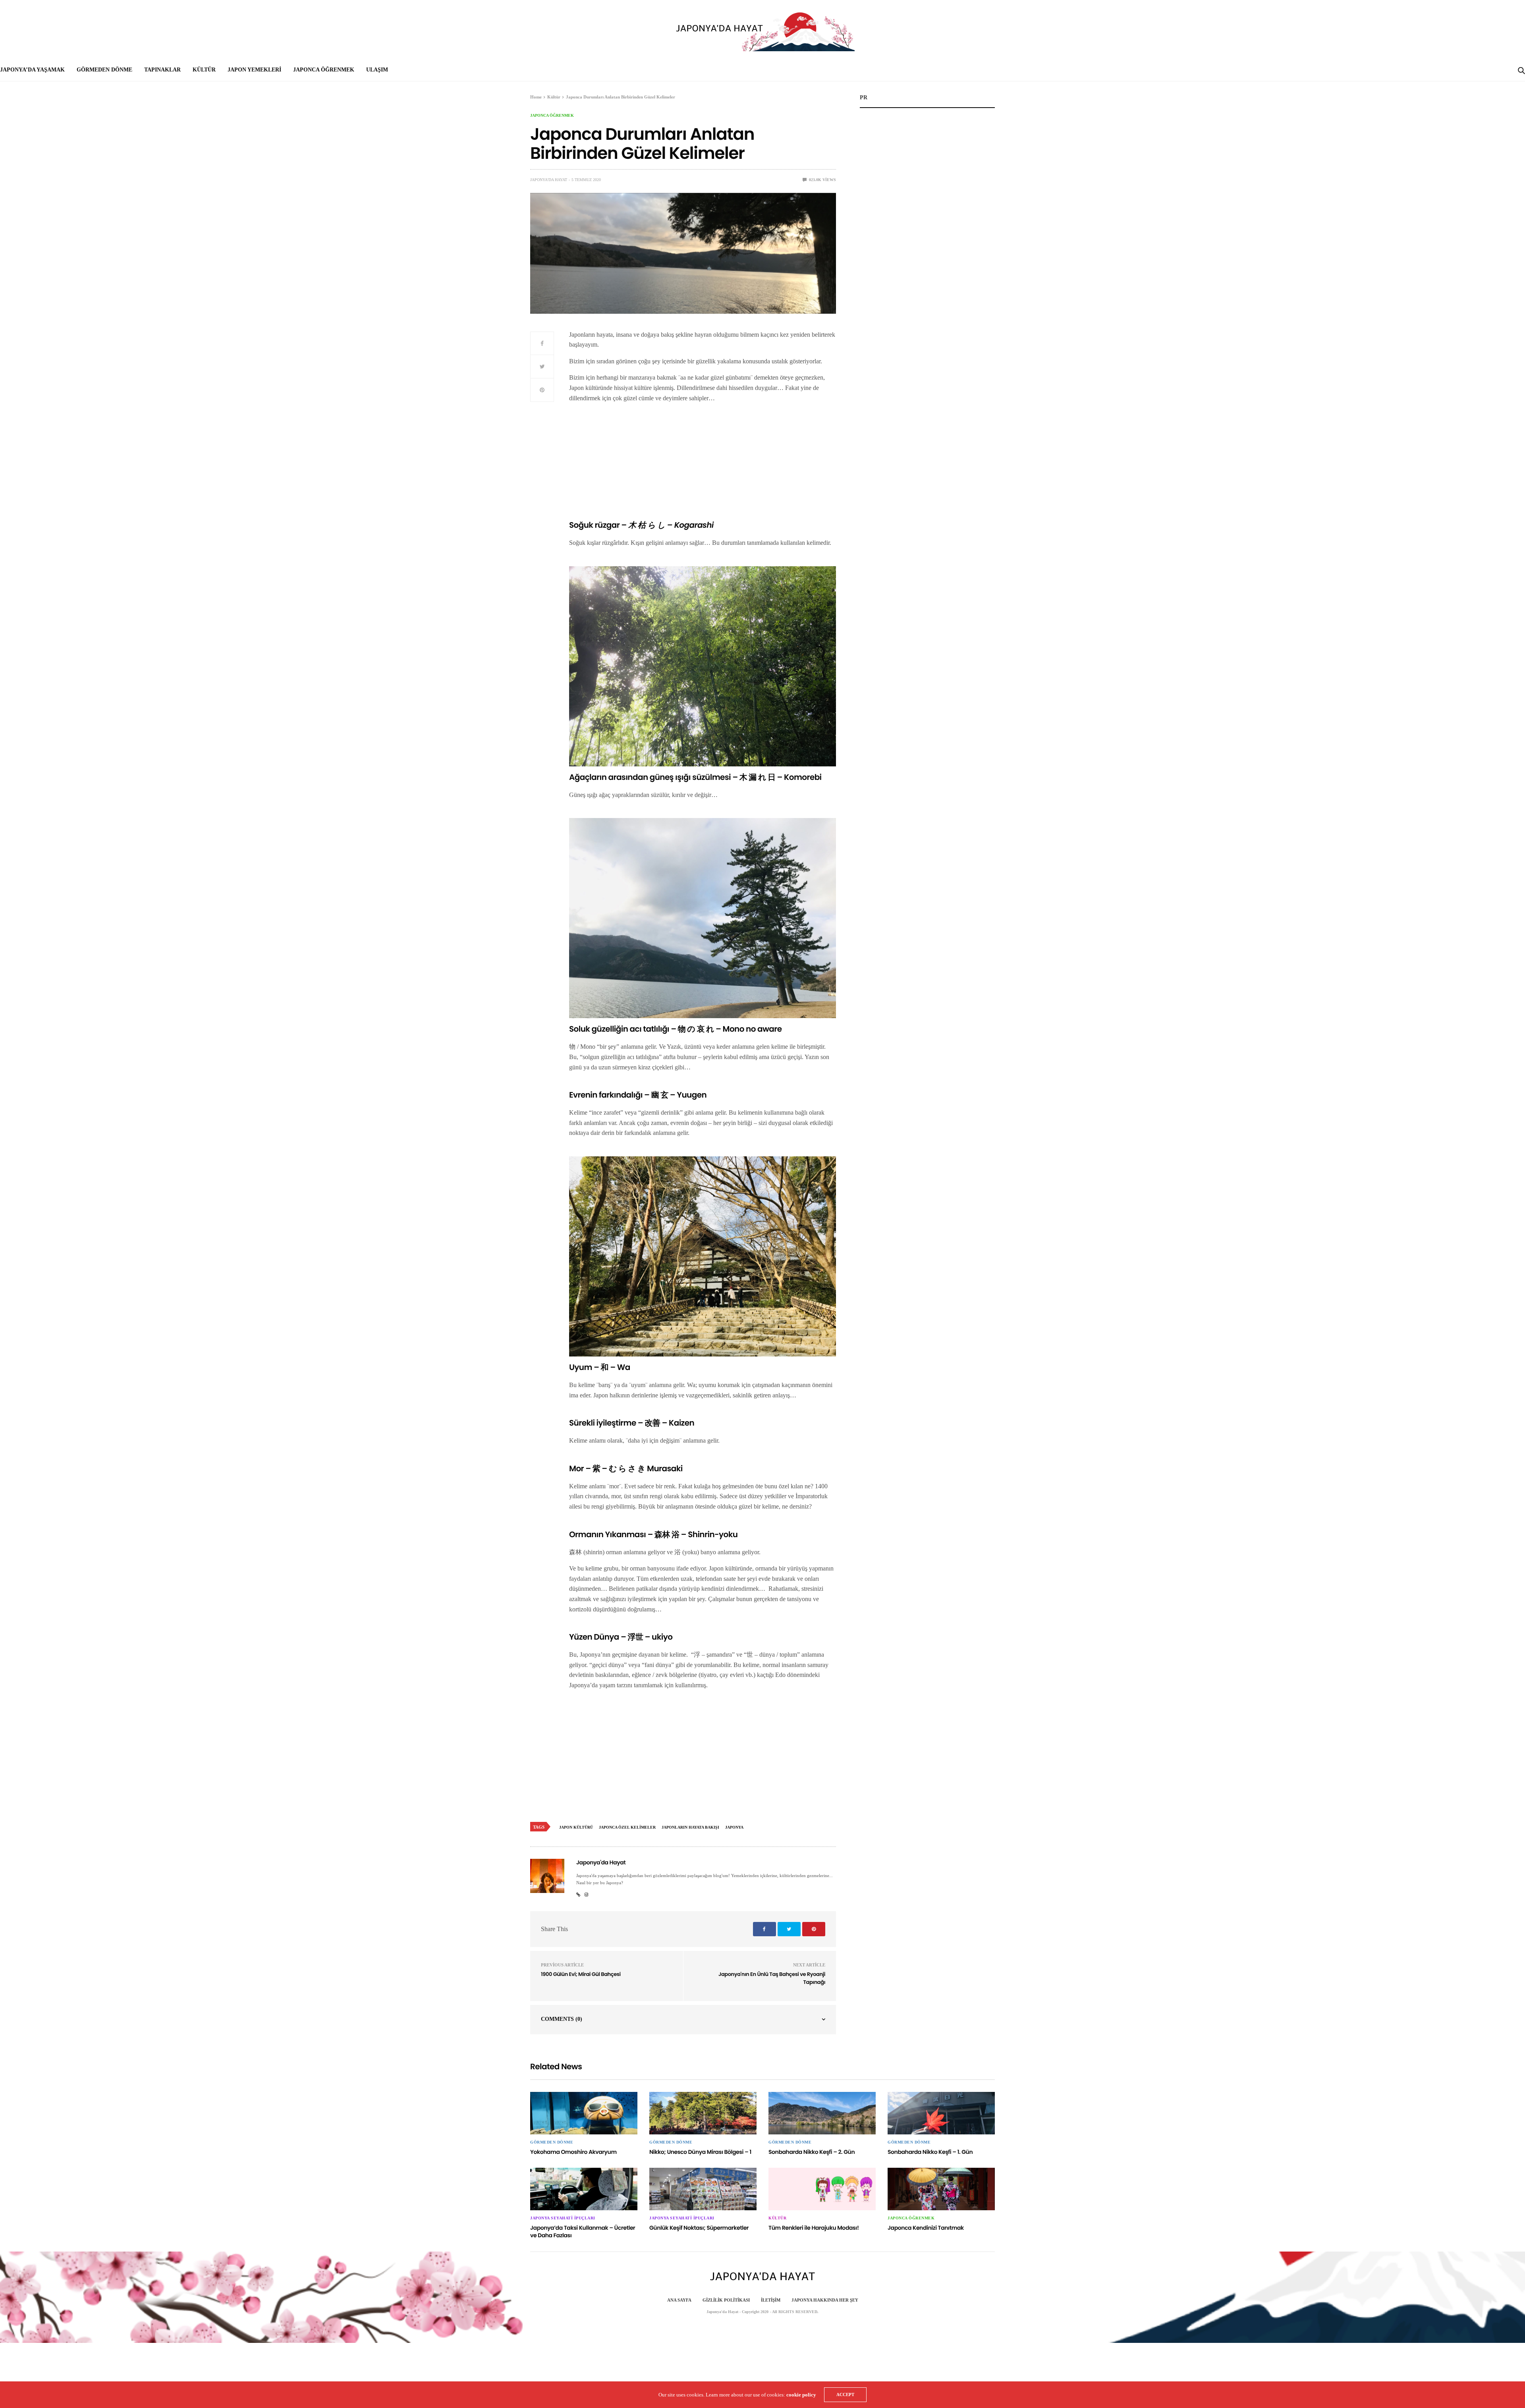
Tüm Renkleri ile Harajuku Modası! (814, 2228)
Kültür (204, 70)
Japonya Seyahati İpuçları (563, 2218)
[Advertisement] (703, 465)
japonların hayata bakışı (690, 1827)
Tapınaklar (162, 70)
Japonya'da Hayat (549, 180)
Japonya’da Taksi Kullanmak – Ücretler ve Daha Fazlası (583, 2232)
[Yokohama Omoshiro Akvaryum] (584, 2113)
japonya (734, 1827)
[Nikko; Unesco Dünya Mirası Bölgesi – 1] (703, 2113)
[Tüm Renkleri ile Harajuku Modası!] (822, 2189)
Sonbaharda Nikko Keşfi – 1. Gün (930, 2152)
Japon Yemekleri (254, 70)
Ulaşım (377, 70)
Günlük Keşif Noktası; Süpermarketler (699, 2228)
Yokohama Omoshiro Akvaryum (573, 2152)
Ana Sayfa (679, 2300)
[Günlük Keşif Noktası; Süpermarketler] (703, 2189)
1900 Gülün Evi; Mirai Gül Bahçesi (581, 1974)
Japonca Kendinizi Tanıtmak (926, 2228)
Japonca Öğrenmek (324, 70)
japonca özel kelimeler (627, 1827)
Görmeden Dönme (104, 70)
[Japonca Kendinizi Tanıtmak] (941, 2189)
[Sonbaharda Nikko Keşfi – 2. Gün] (822, 2113)
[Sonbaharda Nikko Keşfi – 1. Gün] (941, 2113)
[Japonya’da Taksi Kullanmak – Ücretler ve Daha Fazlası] (584, 2189)
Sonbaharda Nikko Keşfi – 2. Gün (812, 2152)
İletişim (771, 2300)
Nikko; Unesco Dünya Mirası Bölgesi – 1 (700, 2152)
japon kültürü (576, 1827)
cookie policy (801, 2395)
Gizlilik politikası (726, 2300)
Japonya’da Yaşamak (32, 70)
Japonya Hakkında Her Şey (825, 2300)
